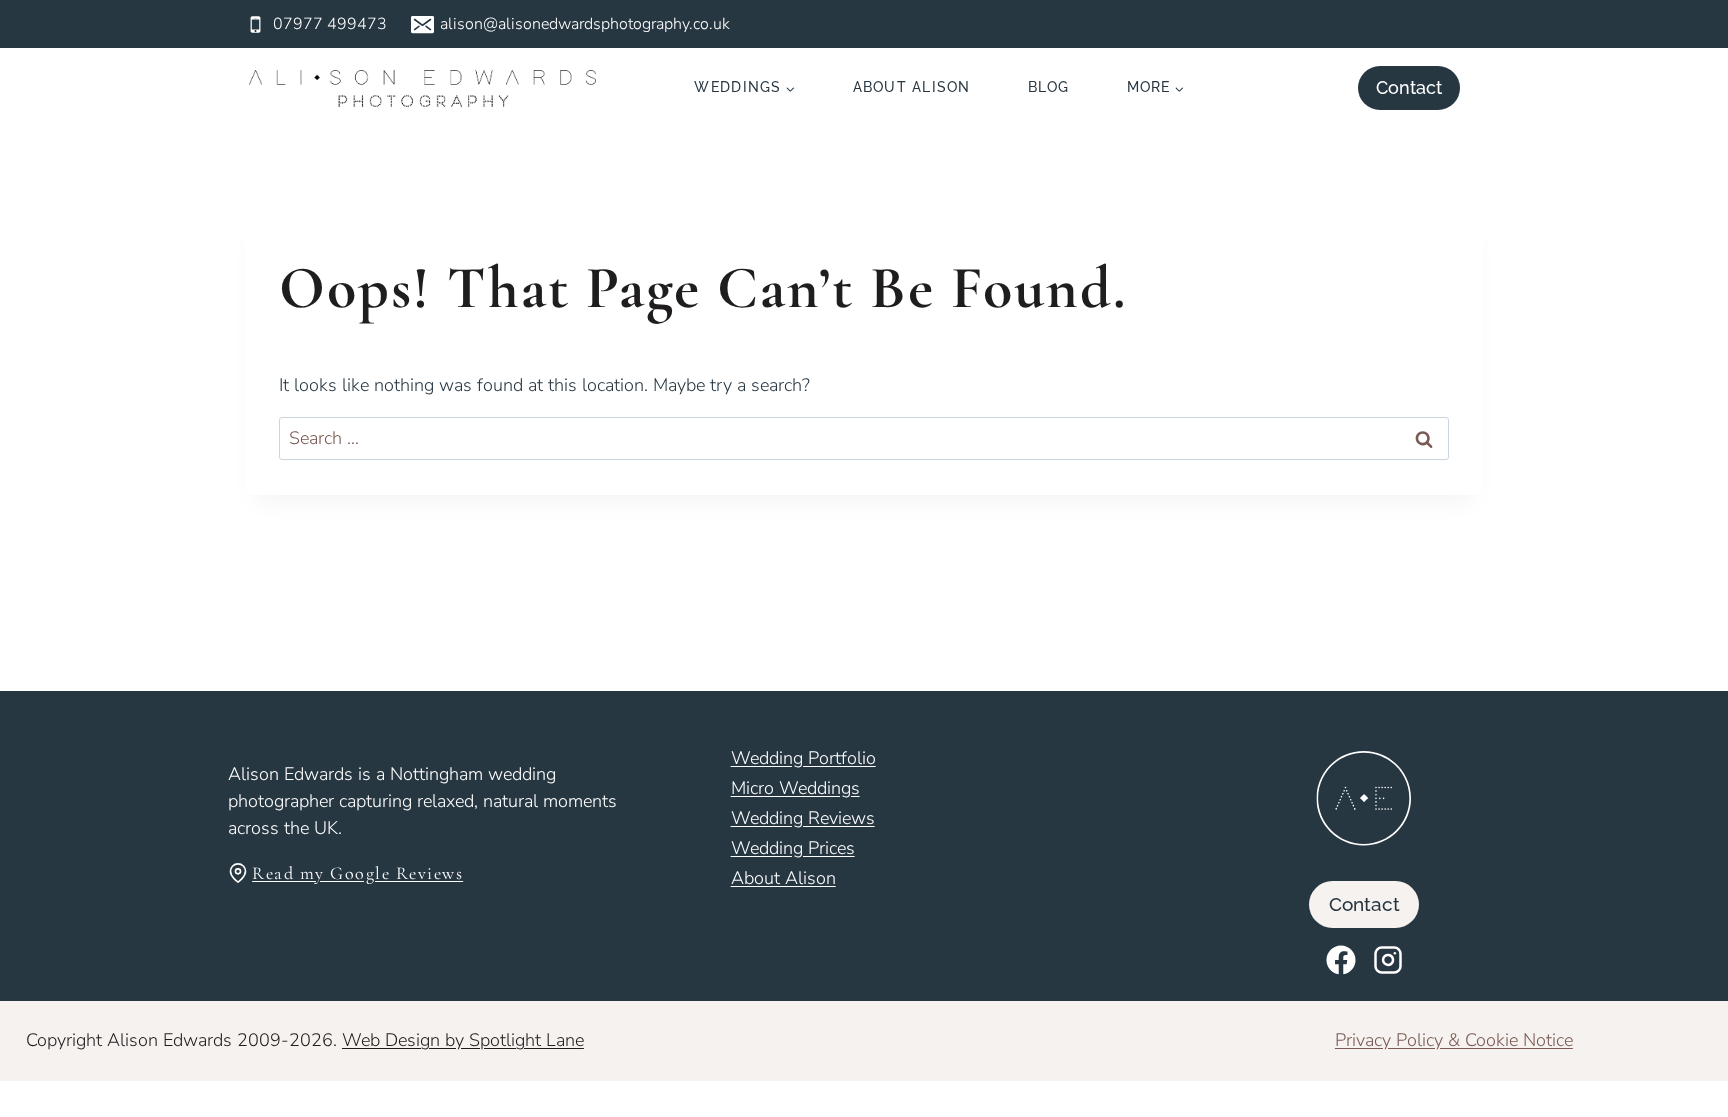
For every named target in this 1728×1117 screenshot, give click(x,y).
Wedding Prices (793, 848)
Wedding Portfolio (803, 758)
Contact (1409, 87)
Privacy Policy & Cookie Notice (1454, 1040)
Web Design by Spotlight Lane (463, 1040)
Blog (1049, 87)
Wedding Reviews (803, 818)
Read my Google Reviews (357, 873)
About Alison (912, 87)
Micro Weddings (795, 788)
